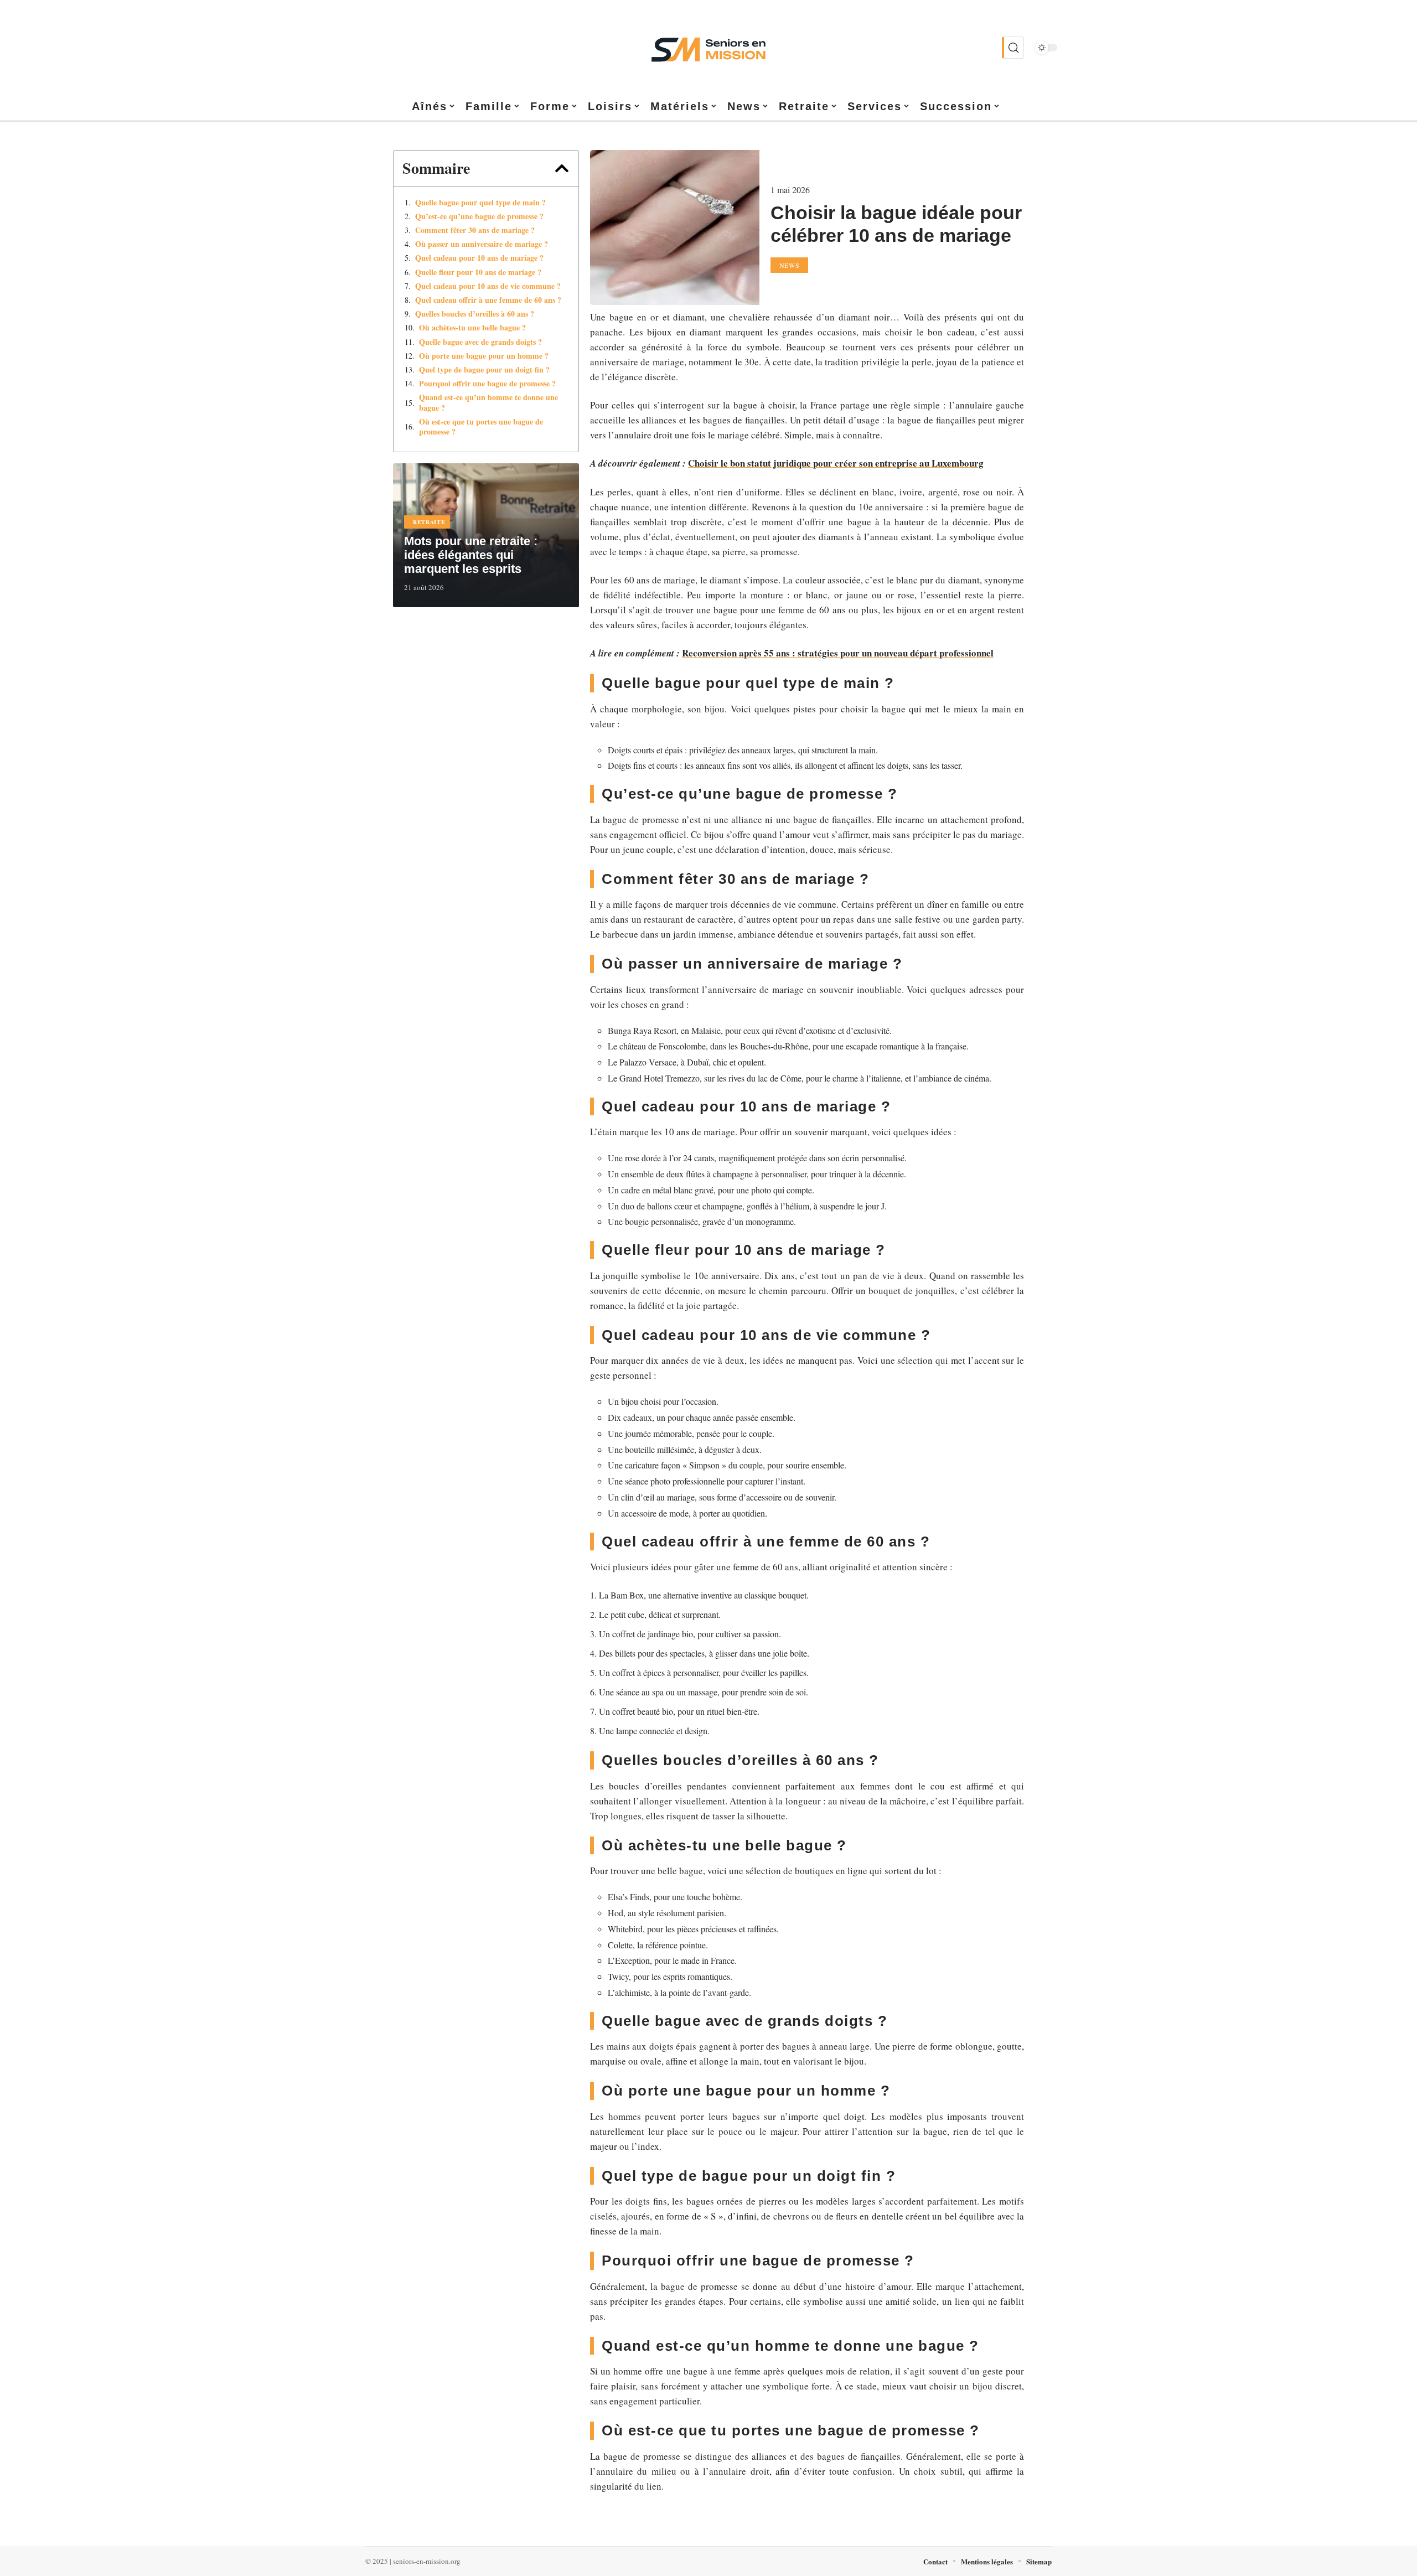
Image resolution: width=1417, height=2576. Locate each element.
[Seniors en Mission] (708, 48)
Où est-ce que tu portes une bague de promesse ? (481, 427)
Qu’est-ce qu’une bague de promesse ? (479, 216)
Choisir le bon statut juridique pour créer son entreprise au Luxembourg (836, 463)
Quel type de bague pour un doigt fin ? (484, 370)
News (790, 265)
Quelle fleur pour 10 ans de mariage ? (478, 272)
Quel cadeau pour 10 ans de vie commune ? (488, 286)
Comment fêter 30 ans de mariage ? (475, 230)
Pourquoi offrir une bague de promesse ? (487, 384)
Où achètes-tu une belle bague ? (472, 328)
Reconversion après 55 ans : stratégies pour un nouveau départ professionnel (838, 653)
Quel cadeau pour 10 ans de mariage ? (479, 258)
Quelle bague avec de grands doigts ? (480, 342)
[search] (1013, 48)
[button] (562, 168)
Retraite (429, 522)
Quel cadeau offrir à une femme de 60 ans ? (488, 300)
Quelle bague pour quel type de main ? (480, 203)
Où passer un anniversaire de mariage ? (482, 244)
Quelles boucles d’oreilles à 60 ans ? (475, 314)
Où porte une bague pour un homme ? (484, 356)
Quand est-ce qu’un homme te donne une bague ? (488, 402)
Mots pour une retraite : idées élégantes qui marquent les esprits (471, 555)
